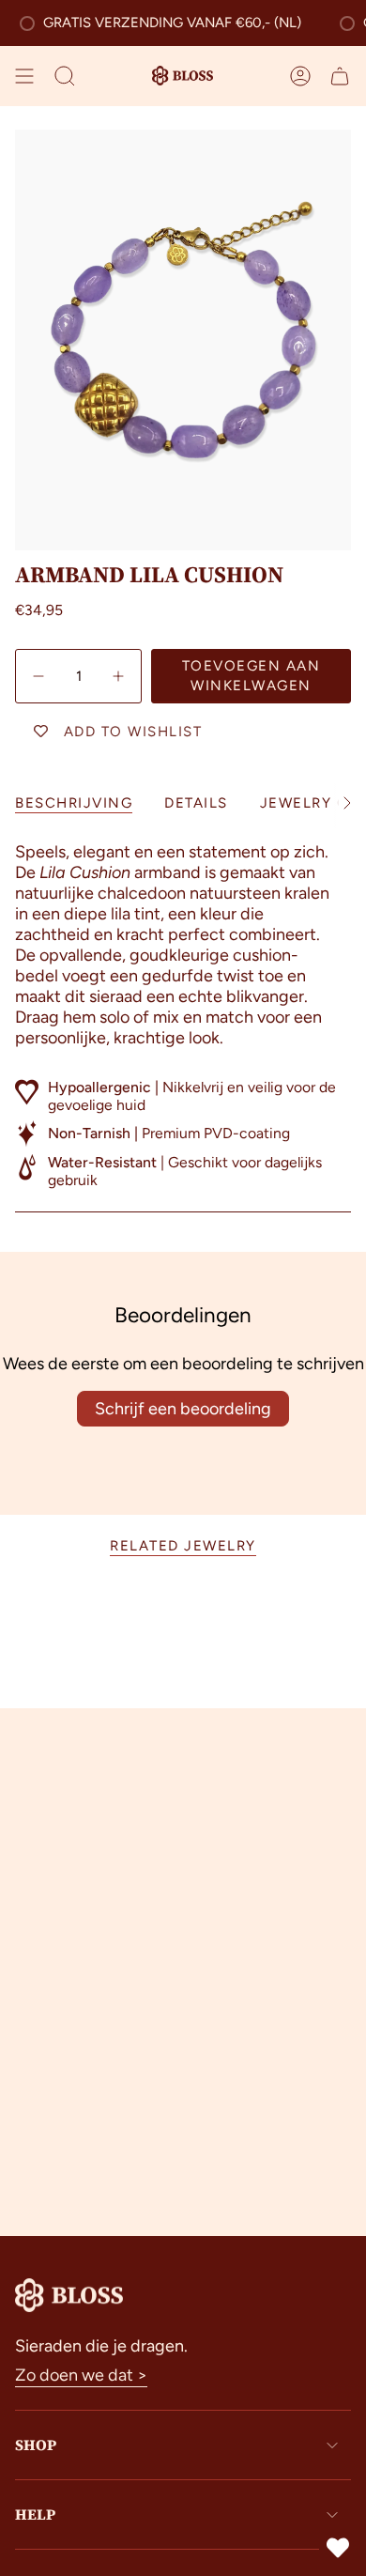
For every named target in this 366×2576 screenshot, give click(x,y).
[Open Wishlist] (338, 2548)
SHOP (36, 2445)
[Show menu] (24, 76)
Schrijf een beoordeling (183, 1409)
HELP (35, 2514)
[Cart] (340, 76)
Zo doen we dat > (81, 2375)
